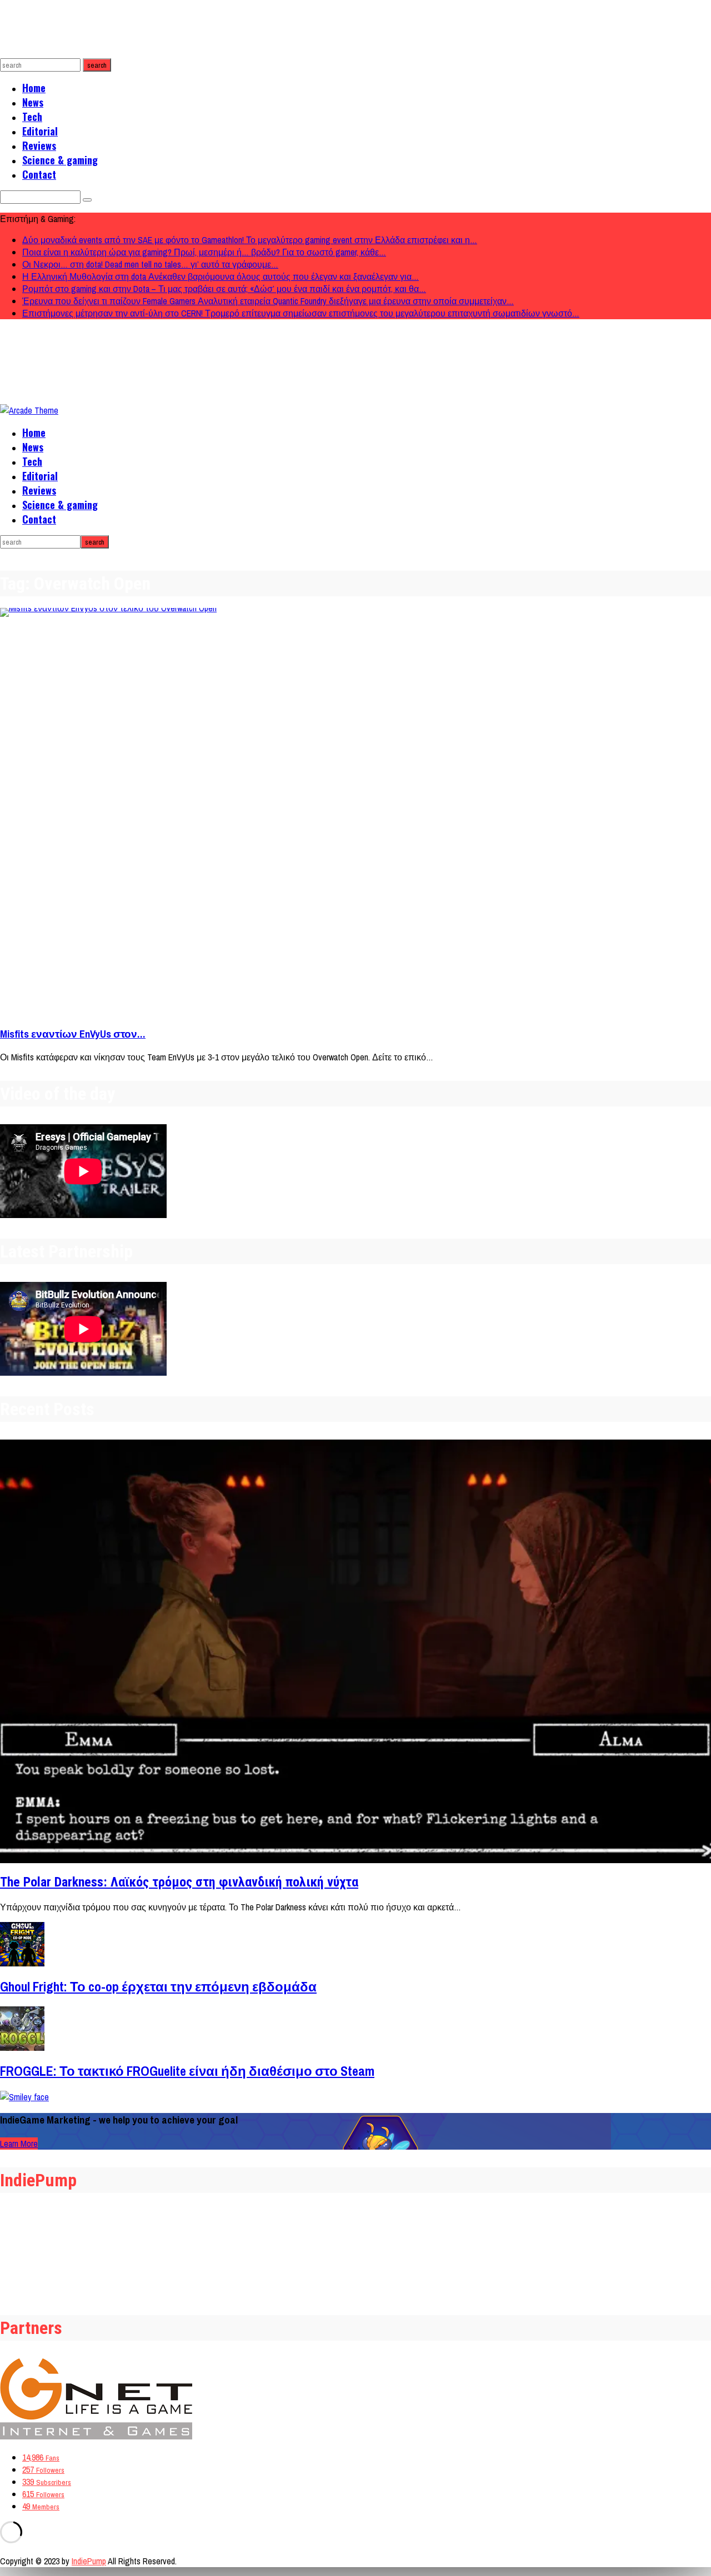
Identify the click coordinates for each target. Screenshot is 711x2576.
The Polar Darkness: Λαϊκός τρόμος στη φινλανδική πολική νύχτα (179, 1882)
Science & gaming (60, 160)
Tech (32, 117)
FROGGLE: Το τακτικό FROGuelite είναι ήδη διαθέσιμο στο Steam (187, 2071)
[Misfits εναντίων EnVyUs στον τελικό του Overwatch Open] (355, 812)
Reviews (39, 145)
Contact (39, 174)
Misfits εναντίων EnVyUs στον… (73, 1034)
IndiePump (89, 2561)
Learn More (19, 2144)
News (33, 102)
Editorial (40, 131)
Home (34, 88)
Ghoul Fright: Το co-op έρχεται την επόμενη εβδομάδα (158, 1986)
